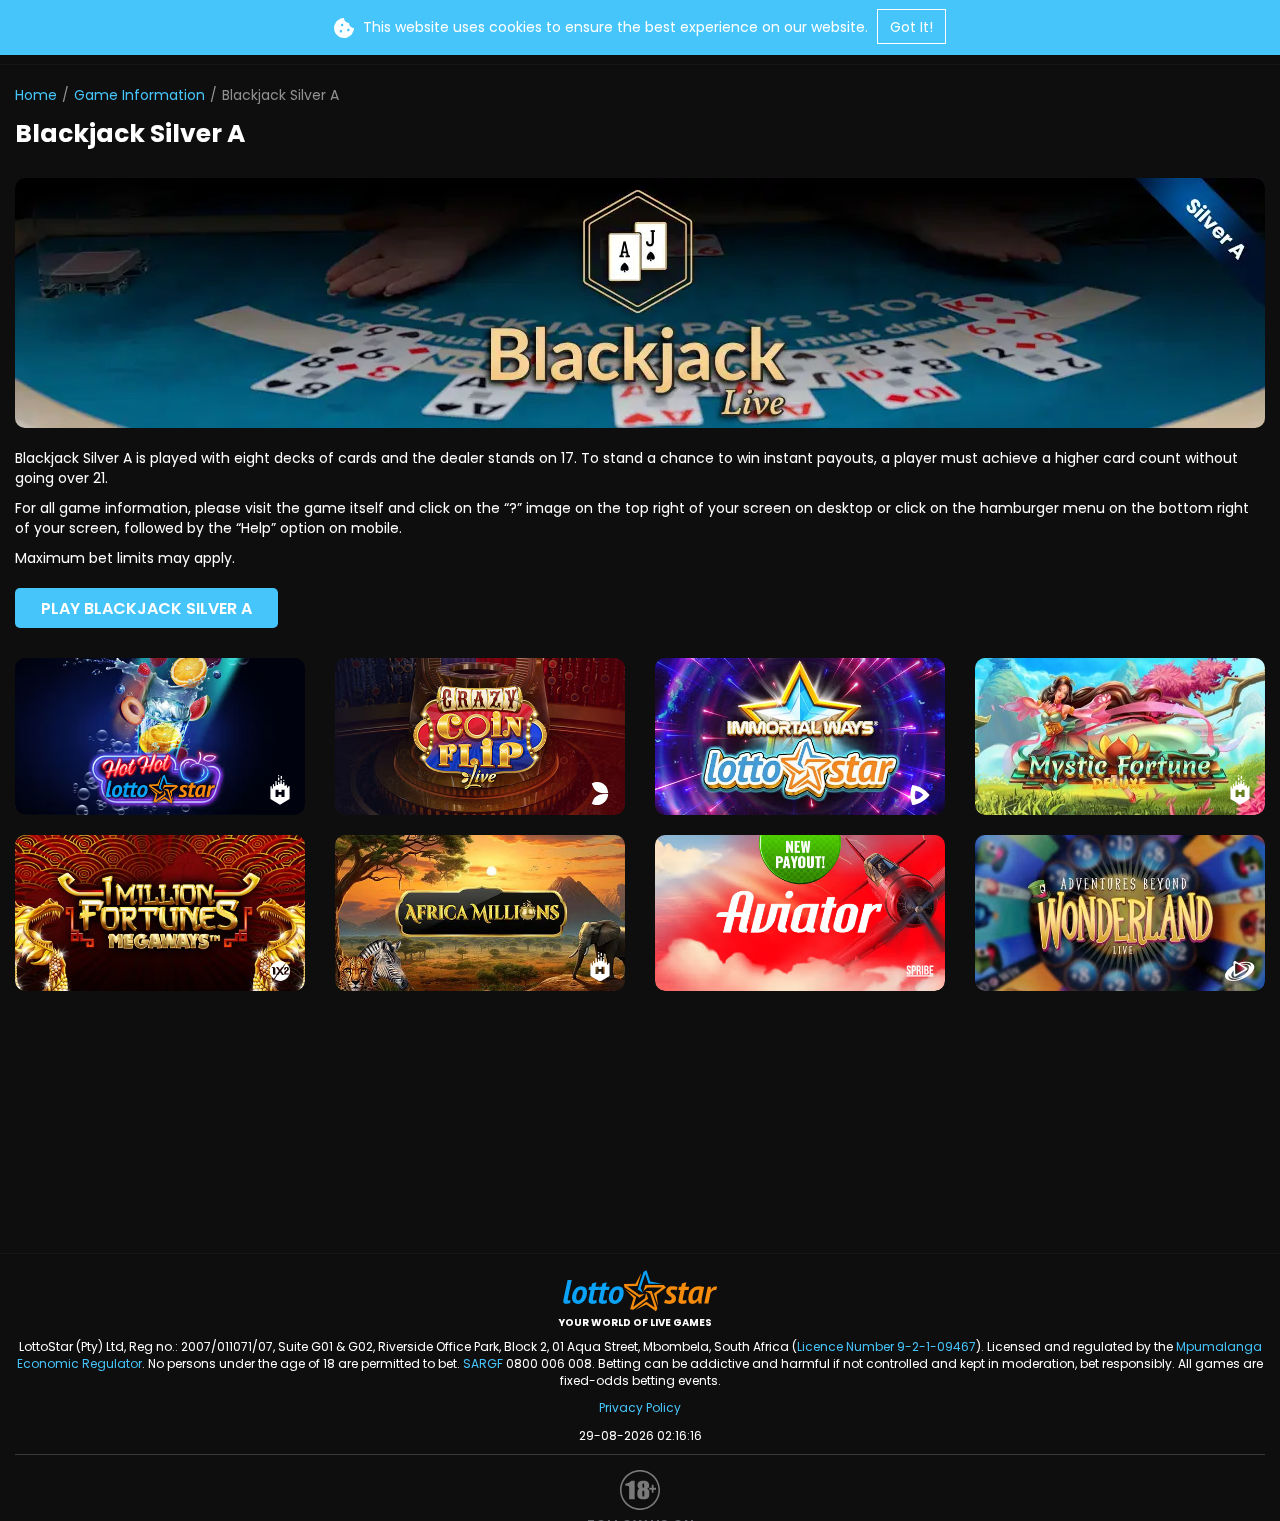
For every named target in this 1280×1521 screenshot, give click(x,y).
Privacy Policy (640, 1407)
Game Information (139, 95)
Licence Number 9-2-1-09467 (886, 1346)
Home (36, 95)
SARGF (483, 1363)
